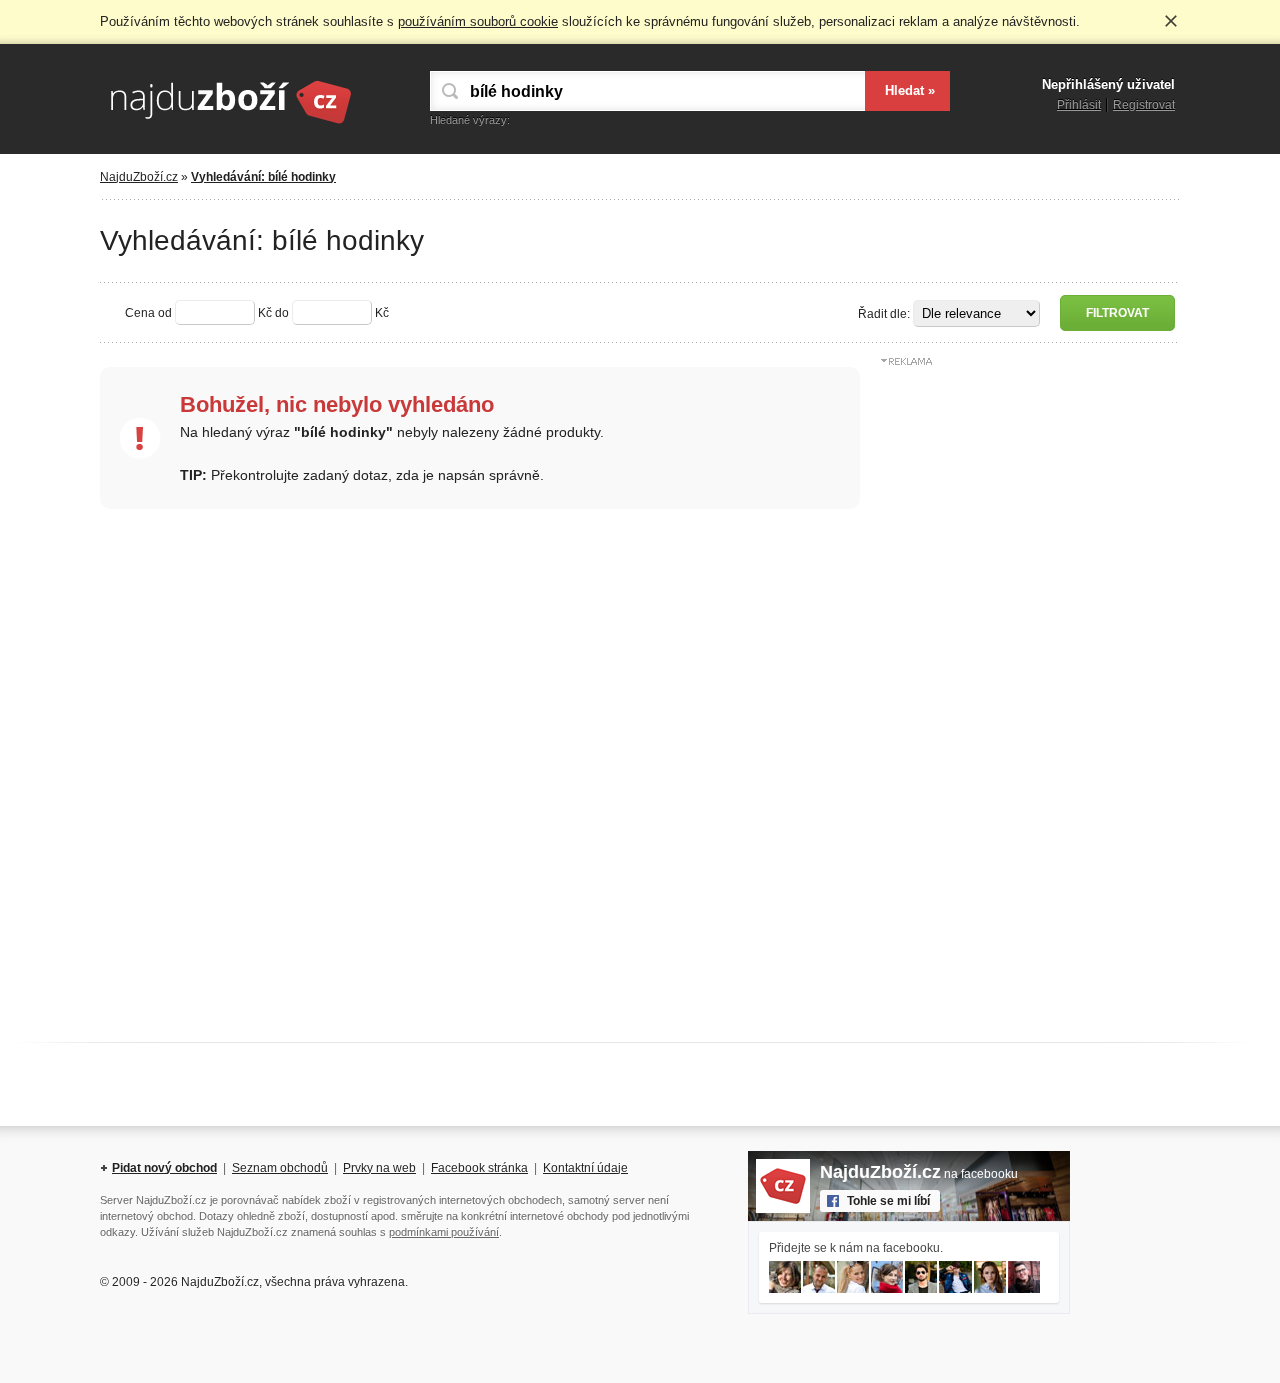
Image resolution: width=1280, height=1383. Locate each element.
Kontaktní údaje (585, 1168)
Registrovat (1144, 105)
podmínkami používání (444, 1232)
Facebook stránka (479, 1168)
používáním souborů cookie (478, 21)
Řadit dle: (884, 314)
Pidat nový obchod (164, 1168)
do (282, 313)
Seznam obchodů (280, 1168)
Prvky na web (379, 1168)
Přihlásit (1079, 105)
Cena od (148, 313)
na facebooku (919, 1174)
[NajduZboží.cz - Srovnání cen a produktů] (230, 125)
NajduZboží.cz (139, 177)
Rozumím (1171, 21)
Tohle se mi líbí (888, 1201)
